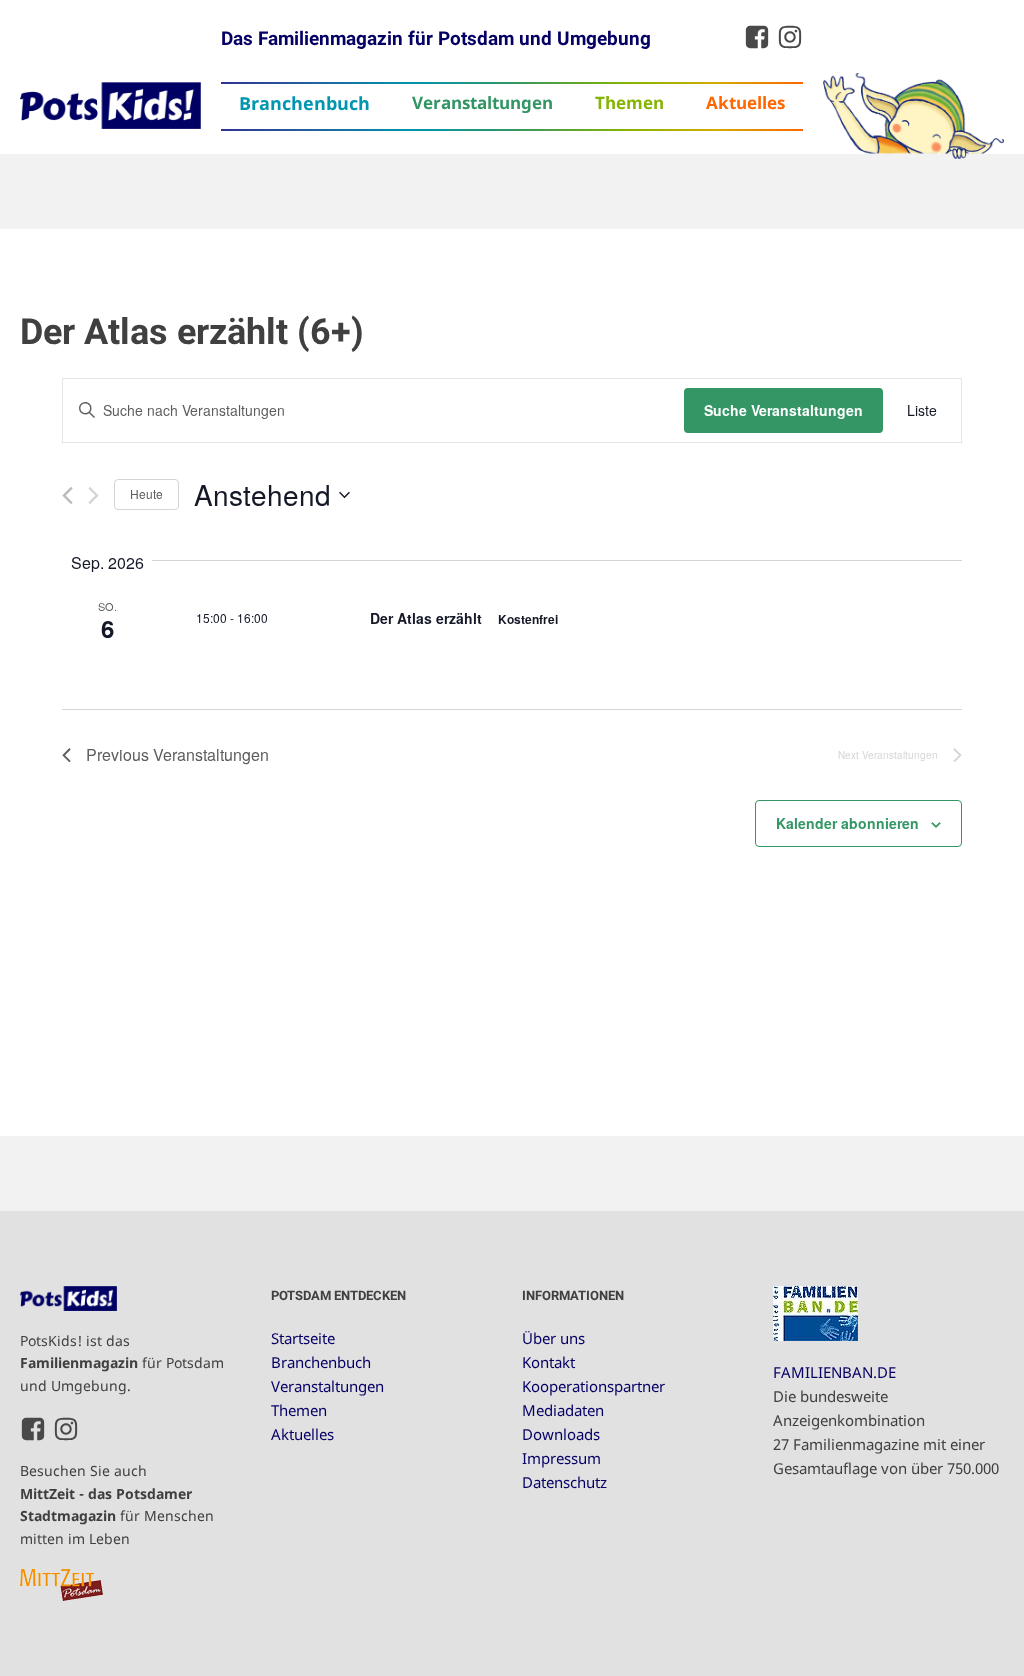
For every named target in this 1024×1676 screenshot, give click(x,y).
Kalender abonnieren (847, 823)
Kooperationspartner (593, 1386)
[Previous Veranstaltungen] (67, 495)
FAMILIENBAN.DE (834, 1372)
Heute (146, 493)
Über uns (553, 1338)
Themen (629, 102)
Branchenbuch (304, 103)
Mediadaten (563, 1410)
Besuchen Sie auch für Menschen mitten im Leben (117, 1504)
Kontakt (548, 1362)
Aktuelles (745, 102)
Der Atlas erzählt (428, 618)
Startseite (303, 1338)
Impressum (561, 1458)
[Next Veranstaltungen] (93, 495)
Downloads (561, 1434)
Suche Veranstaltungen (783, 410)
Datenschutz (564, 1482)
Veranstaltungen (482, 102)
